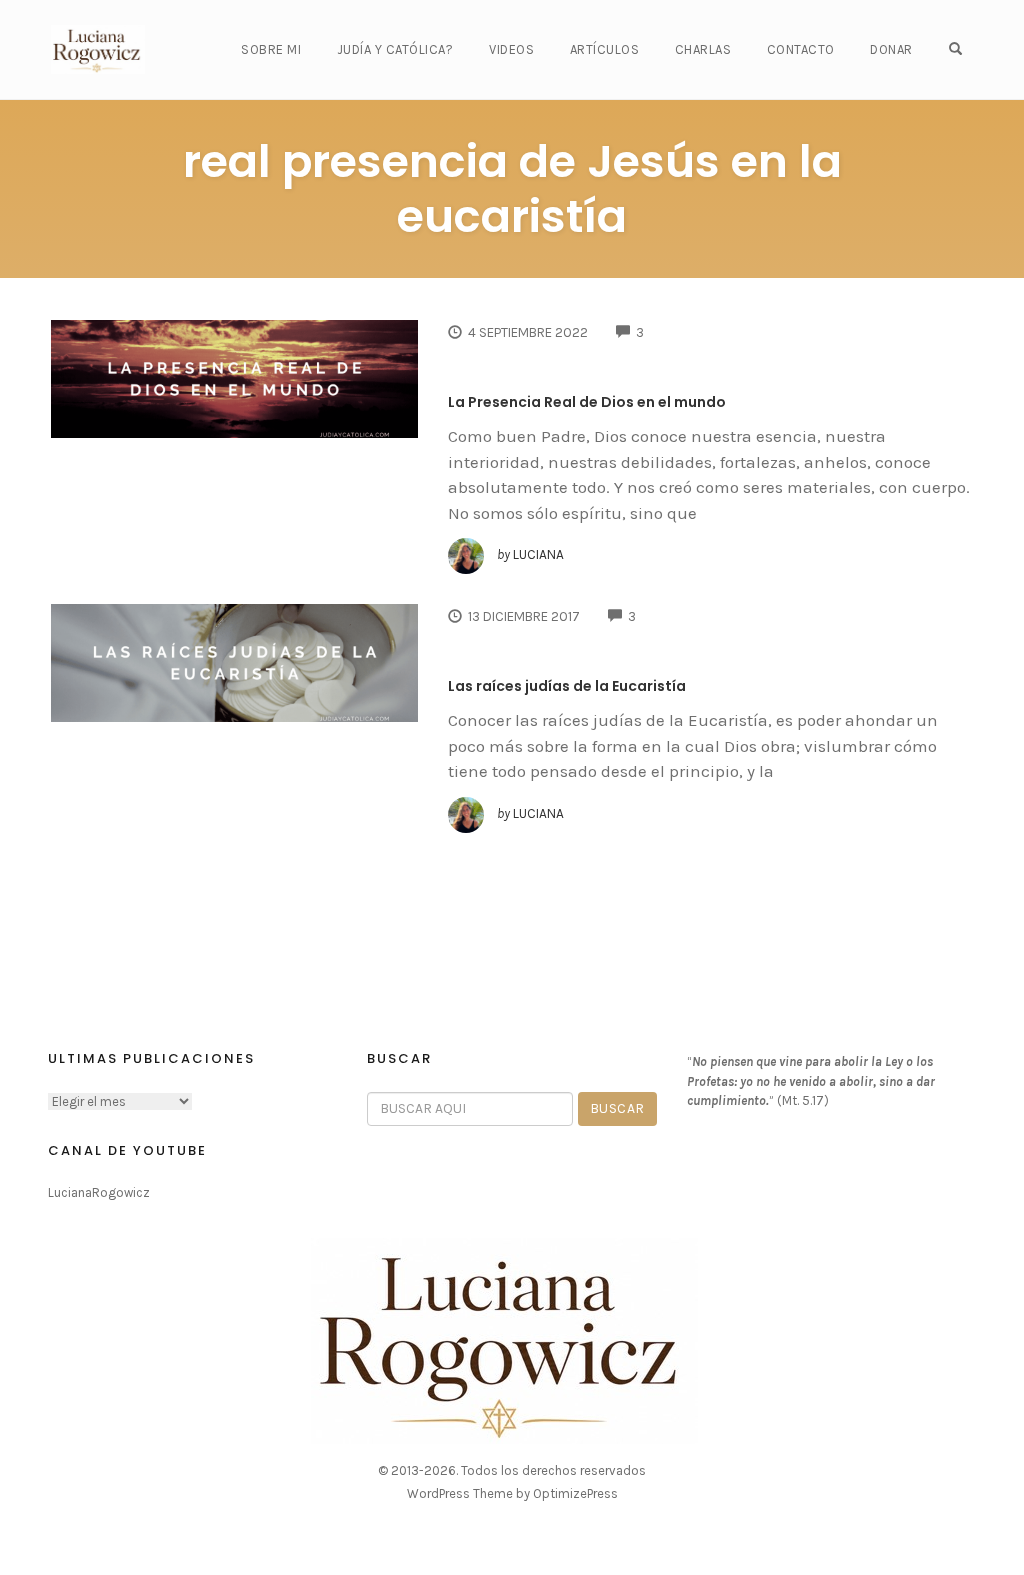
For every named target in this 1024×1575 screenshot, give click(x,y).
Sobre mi (271, 49)
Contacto (801, 49)
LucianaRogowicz (99, 1192)
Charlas (703, 49)
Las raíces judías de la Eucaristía (567, 686)
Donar (891, 49)
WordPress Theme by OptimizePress (512, 1493)
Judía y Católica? (395, 49)
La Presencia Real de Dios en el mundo (587, 402)
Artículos (605, 49)
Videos (511, 49)
